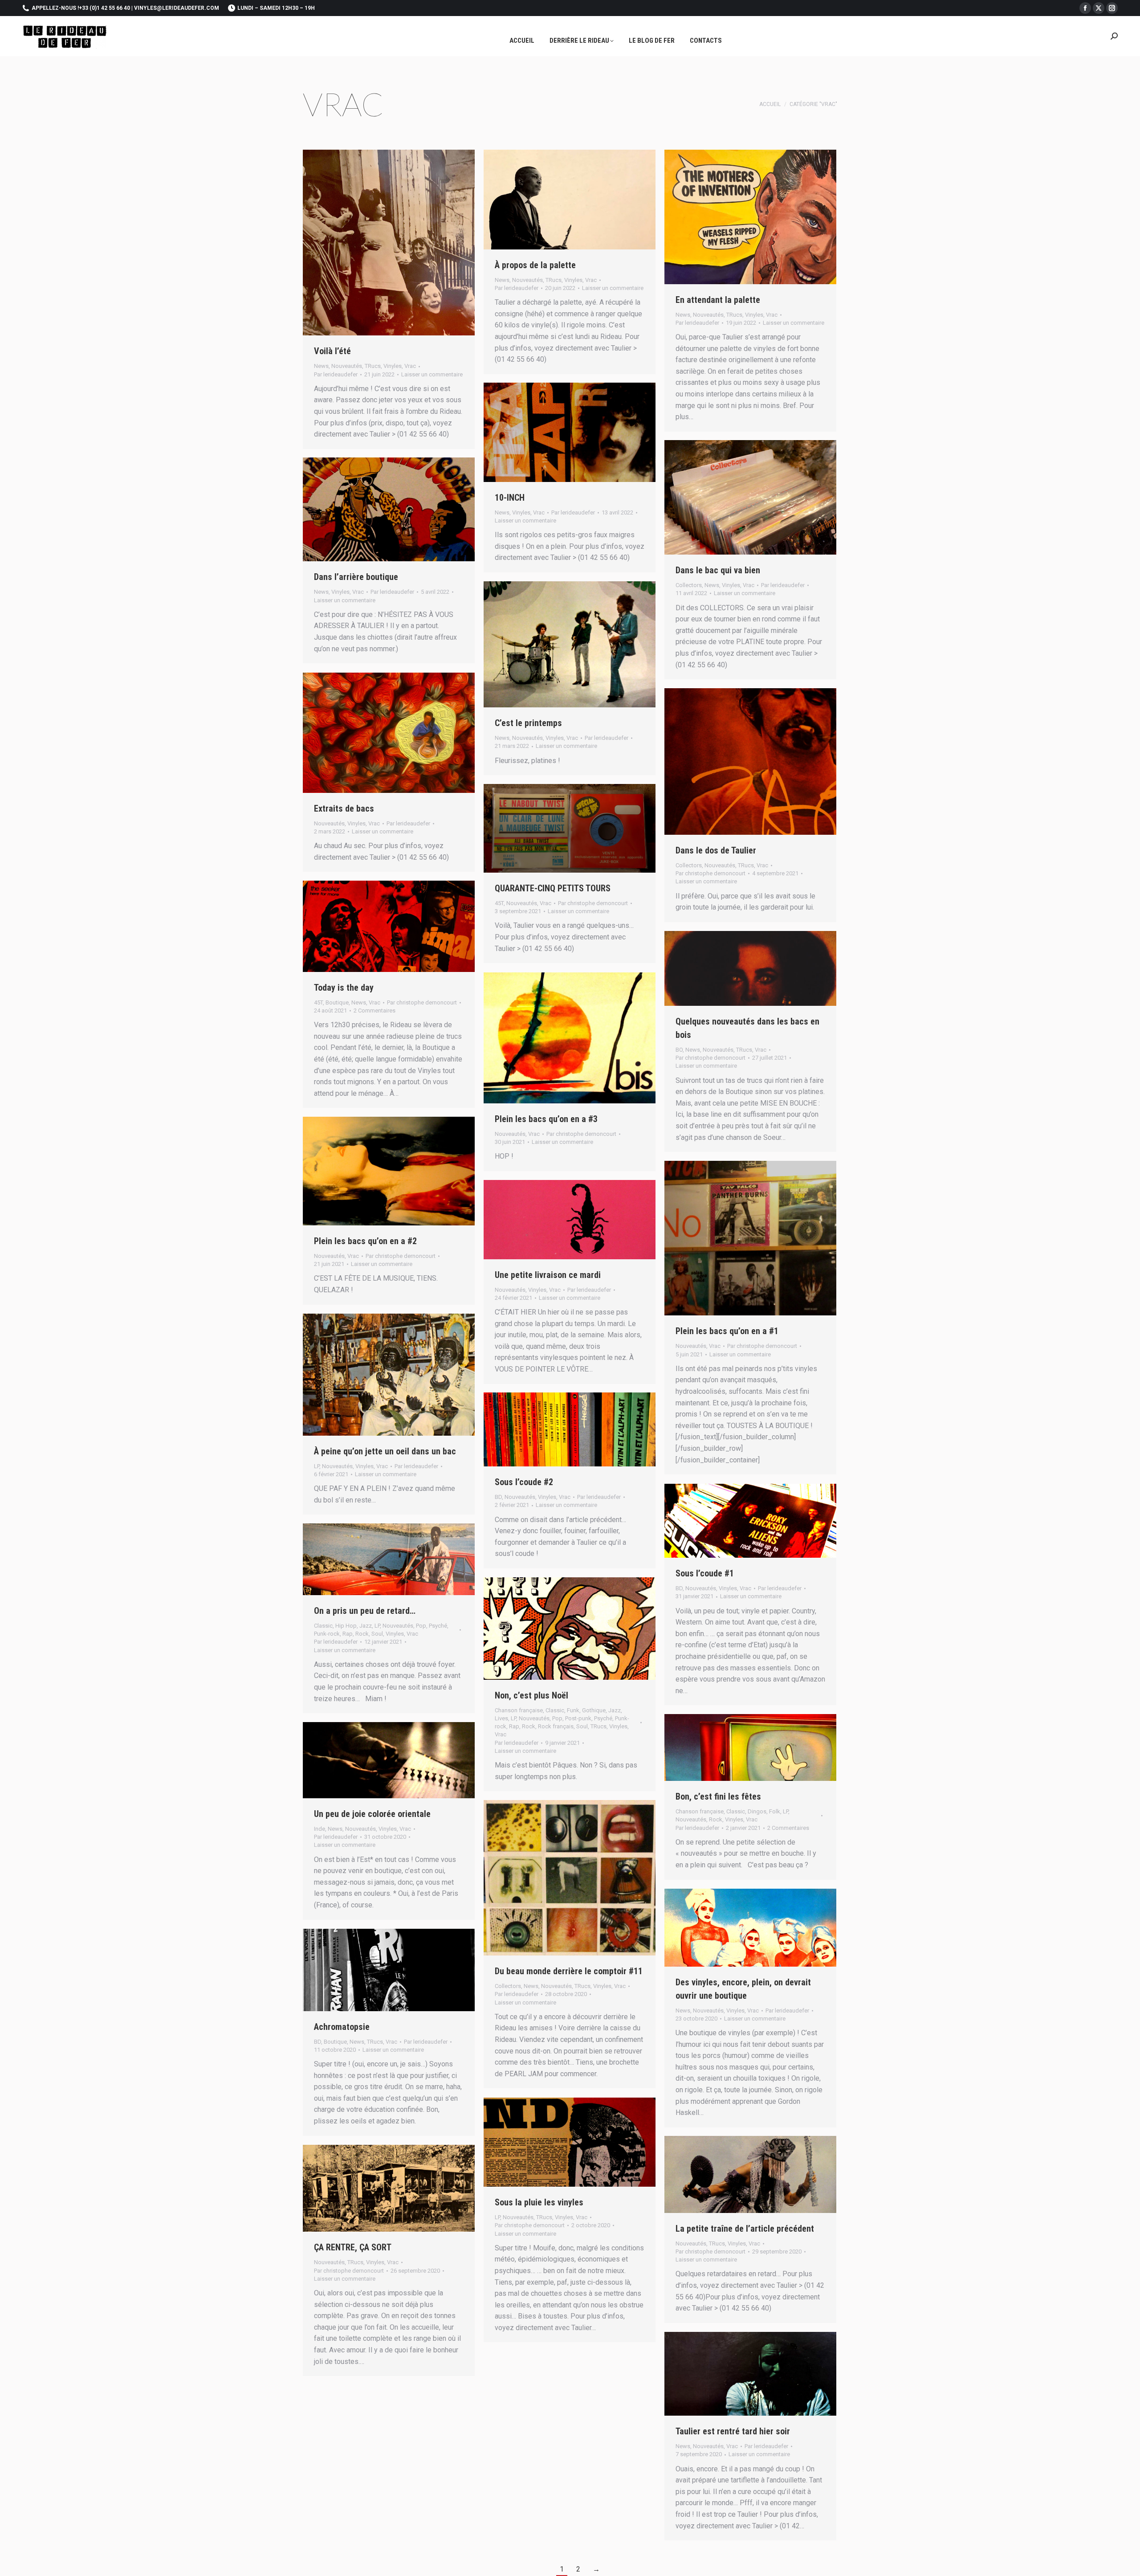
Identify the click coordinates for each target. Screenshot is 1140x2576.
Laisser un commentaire (432, 374)
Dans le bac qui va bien (718, 570)
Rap (348, 1634)
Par (336, 374)
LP (317, 1466)
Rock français (556, 1726)
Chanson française (519, 1710)
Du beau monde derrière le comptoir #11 (569, 1971)
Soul (377, 1634)
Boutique (337, 1002)
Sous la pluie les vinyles (539, 2202)
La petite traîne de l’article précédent (745, 2229)
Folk (775, 1811)
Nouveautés (347, 366)
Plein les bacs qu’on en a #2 (365, 1241)
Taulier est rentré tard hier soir (733, 2431)
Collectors (689, 585)
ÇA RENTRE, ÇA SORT (353, 2247)
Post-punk (578, 1718)
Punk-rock (327, 1634)
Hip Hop (346, 1626)
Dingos (757, 1811)
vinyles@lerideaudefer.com (177, 8)
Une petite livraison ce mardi (548, 1275)
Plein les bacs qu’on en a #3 (546, 1119)
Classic (323, 1626)
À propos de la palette (535, 265)
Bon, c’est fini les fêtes (718, 1796)
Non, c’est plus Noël (531, 1695)
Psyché (438, 1626)
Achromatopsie (342, 2027)
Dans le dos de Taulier (716, 850)
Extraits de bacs (344, 808)
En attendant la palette (718, 300)
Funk (573, 1710)
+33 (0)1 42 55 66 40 (104, 8)
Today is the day (344, 988)
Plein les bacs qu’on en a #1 (727, 1331)
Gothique (594, 1710)
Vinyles (393, 366)
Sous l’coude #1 (705, 1573)
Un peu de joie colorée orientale (372, 1814)
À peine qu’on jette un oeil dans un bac (385, 1451)
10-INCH (510, 498)
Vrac (410, 366)
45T (499, 903)
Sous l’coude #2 (524, 1482)
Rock (362, 1634)
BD (498, 1497)
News (321, 366)
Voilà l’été (332, 351)
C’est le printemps (528, 723)
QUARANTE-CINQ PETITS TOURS (553, 888)
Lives (501, 1718)
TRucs (373, 366)
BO (679, 1050)
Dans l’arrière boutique (356, 577)
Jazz (366, 1626)
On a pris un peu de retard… (365, 1611)
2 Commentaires (375, 1010)
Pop (421, 1626)
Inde (320, 1829)
